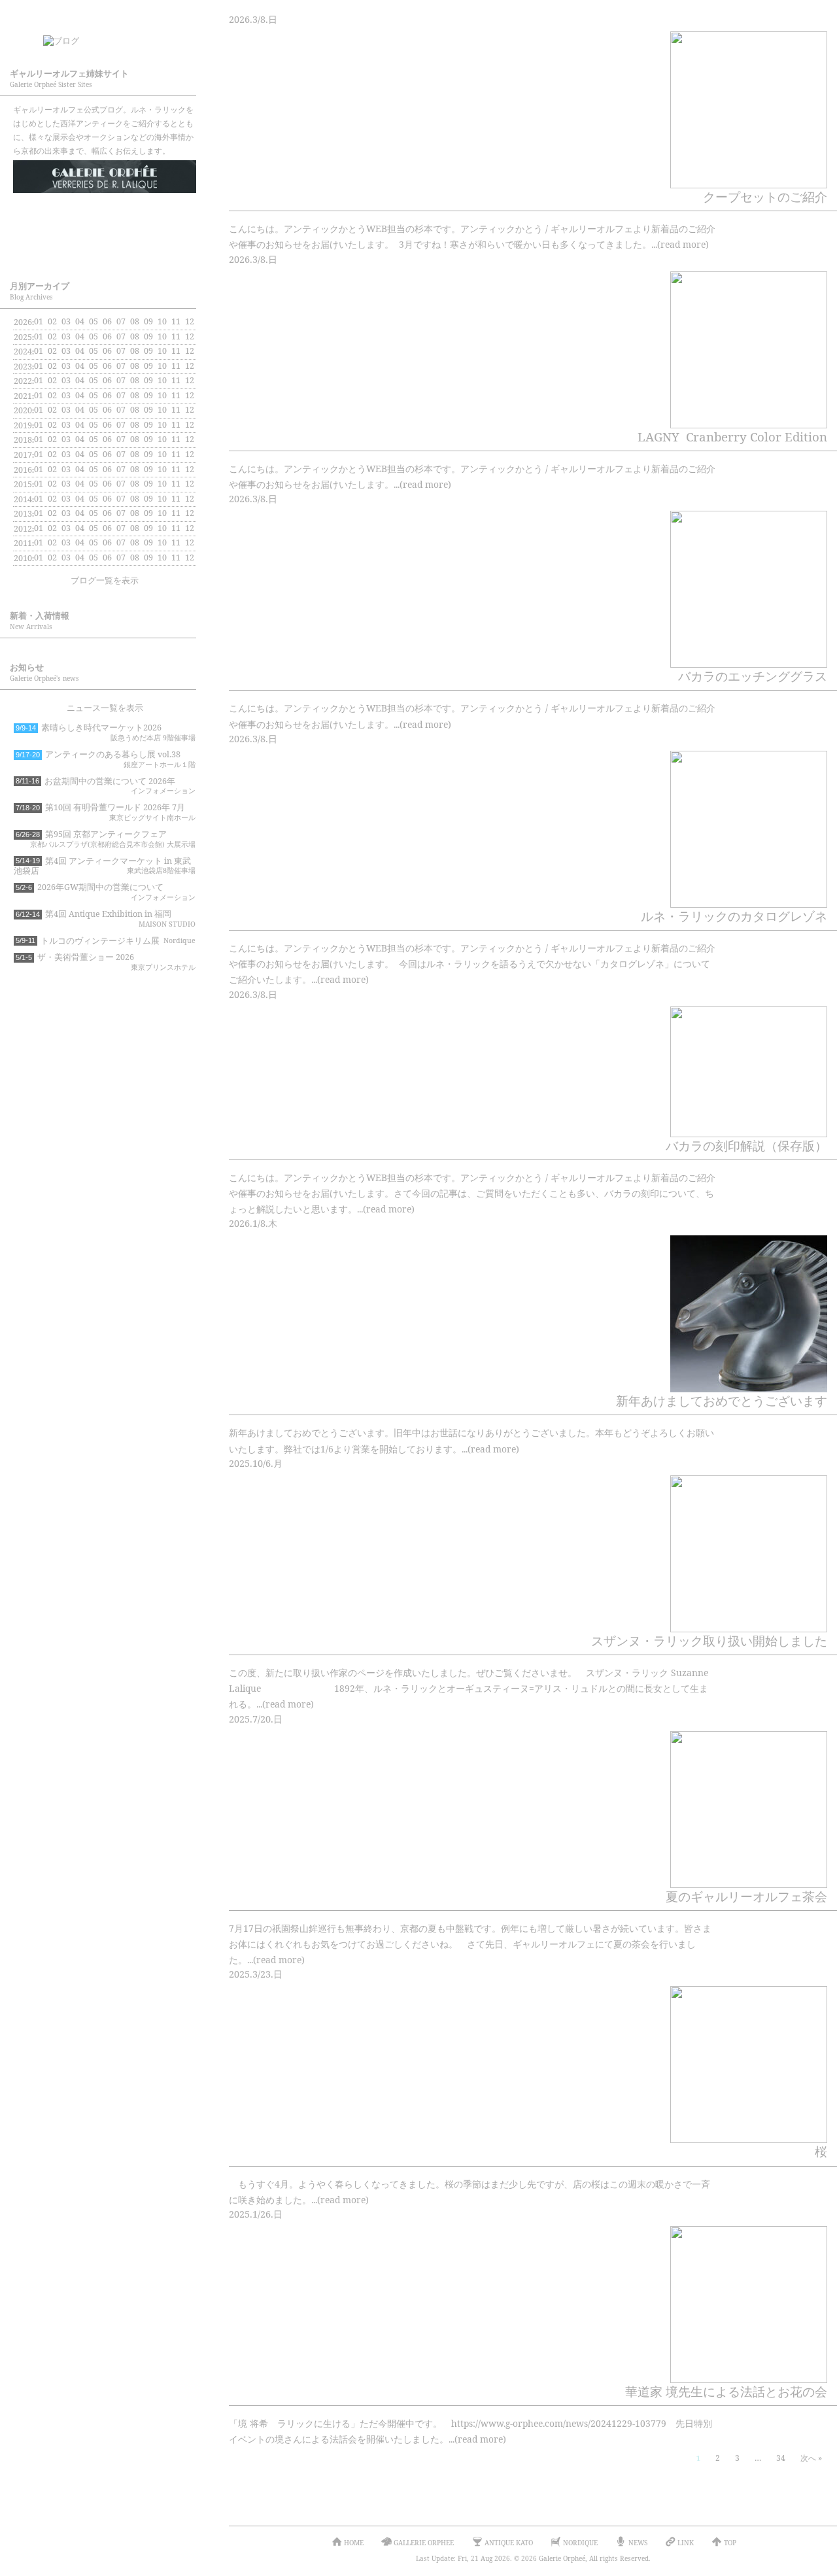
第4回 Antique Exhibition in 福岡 (106, 919)
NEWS (638, 2543)
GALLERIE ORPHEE (105, 177)
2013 (23, 514)
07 (121, 336)
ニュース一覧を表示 (105, 708)
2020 (23, 410)
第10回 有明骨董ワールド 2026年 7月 (106, 812)
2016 (23, 470)
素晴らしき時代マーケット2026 (106, 732)
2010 (23, 558)
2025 (23, 337)
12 (190, 366)
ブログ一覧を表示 (105, 580)
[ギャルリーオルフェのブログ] (118, 37)
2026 (23, 322)
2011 (23, 543)
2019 (23, 425)
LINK (686, 2543)
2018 (23, 440)
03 (66, 321)
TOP (730, 2543)
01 (39, 321)
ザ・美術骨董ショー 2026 (106, 962)
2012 (23, 529)
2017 (23, 455)
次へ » (811, 2458)
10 (162, 336)
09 (148, 351)
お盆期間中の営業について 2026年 (106, 786)
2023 (23, 367)
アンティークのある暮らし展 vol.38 (106, 759)
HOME (354, 2543)
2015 (23, 484)
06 (107, 395)
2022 (23, 381)
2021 (23, 396)
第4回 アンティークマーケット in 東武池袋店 (105, 866)
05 (94, 351)
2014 (23, 499)
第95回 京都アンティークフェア (106, 839)
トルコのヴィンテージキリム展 (106, 941)
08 (135, 380)
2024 (23, 352)
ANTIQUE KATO (105, 212)
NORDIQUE (105, 247)
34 (781, 2458)
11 (176, 351)
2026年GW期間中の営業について (106, 892)
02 (52, 395)
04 (80, 366)
